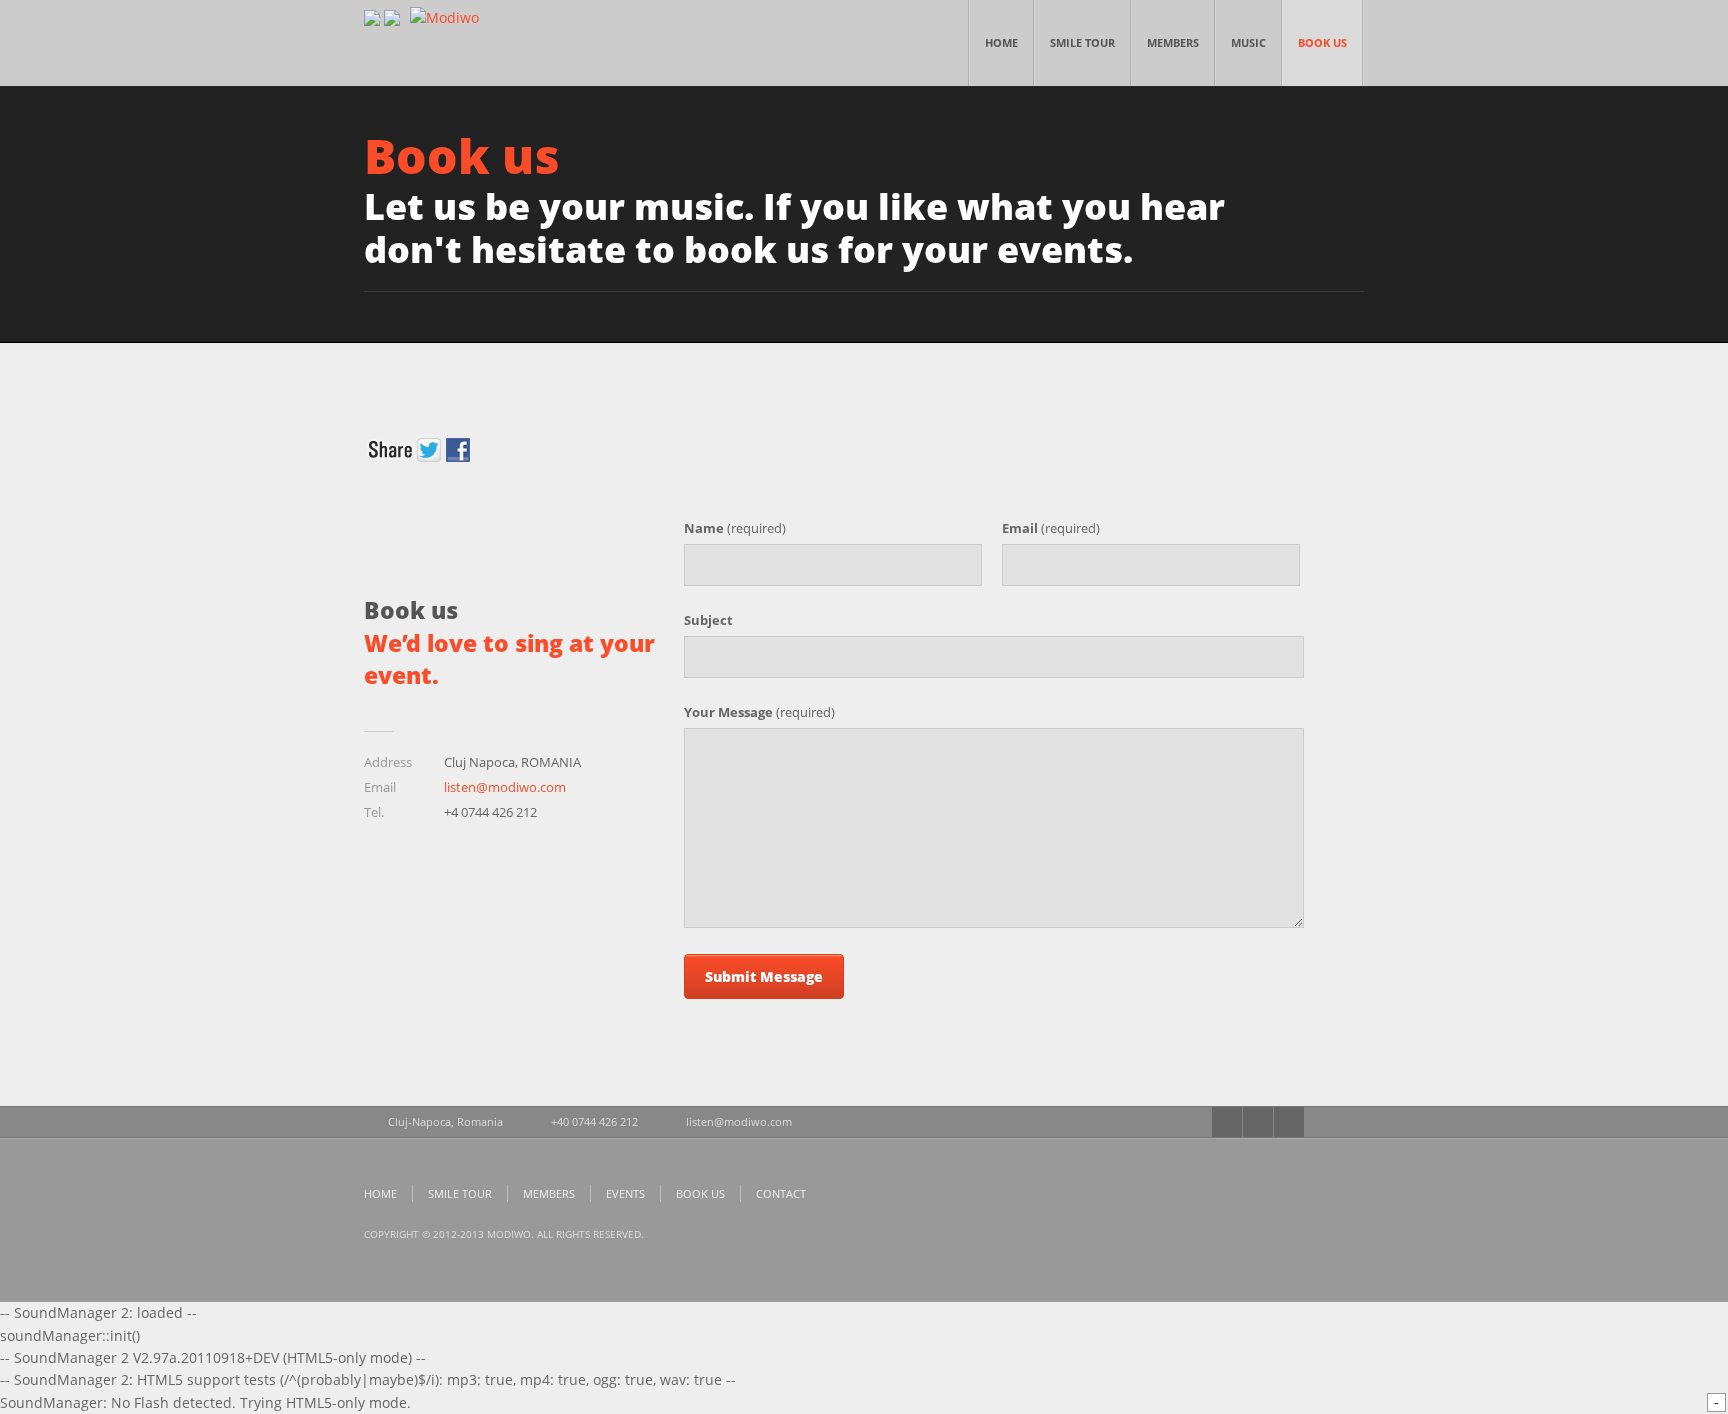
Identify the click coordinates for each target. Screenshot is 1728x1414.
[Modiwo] (444, 17)
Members (1173, 42)
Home (1001, 42)
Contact (781, 1193)
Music (1248, 42)
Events (625, 1193)
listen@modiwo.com (505, 787)
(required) (735, 528)
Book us (1322, 42)
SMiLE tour (1082, 42)
